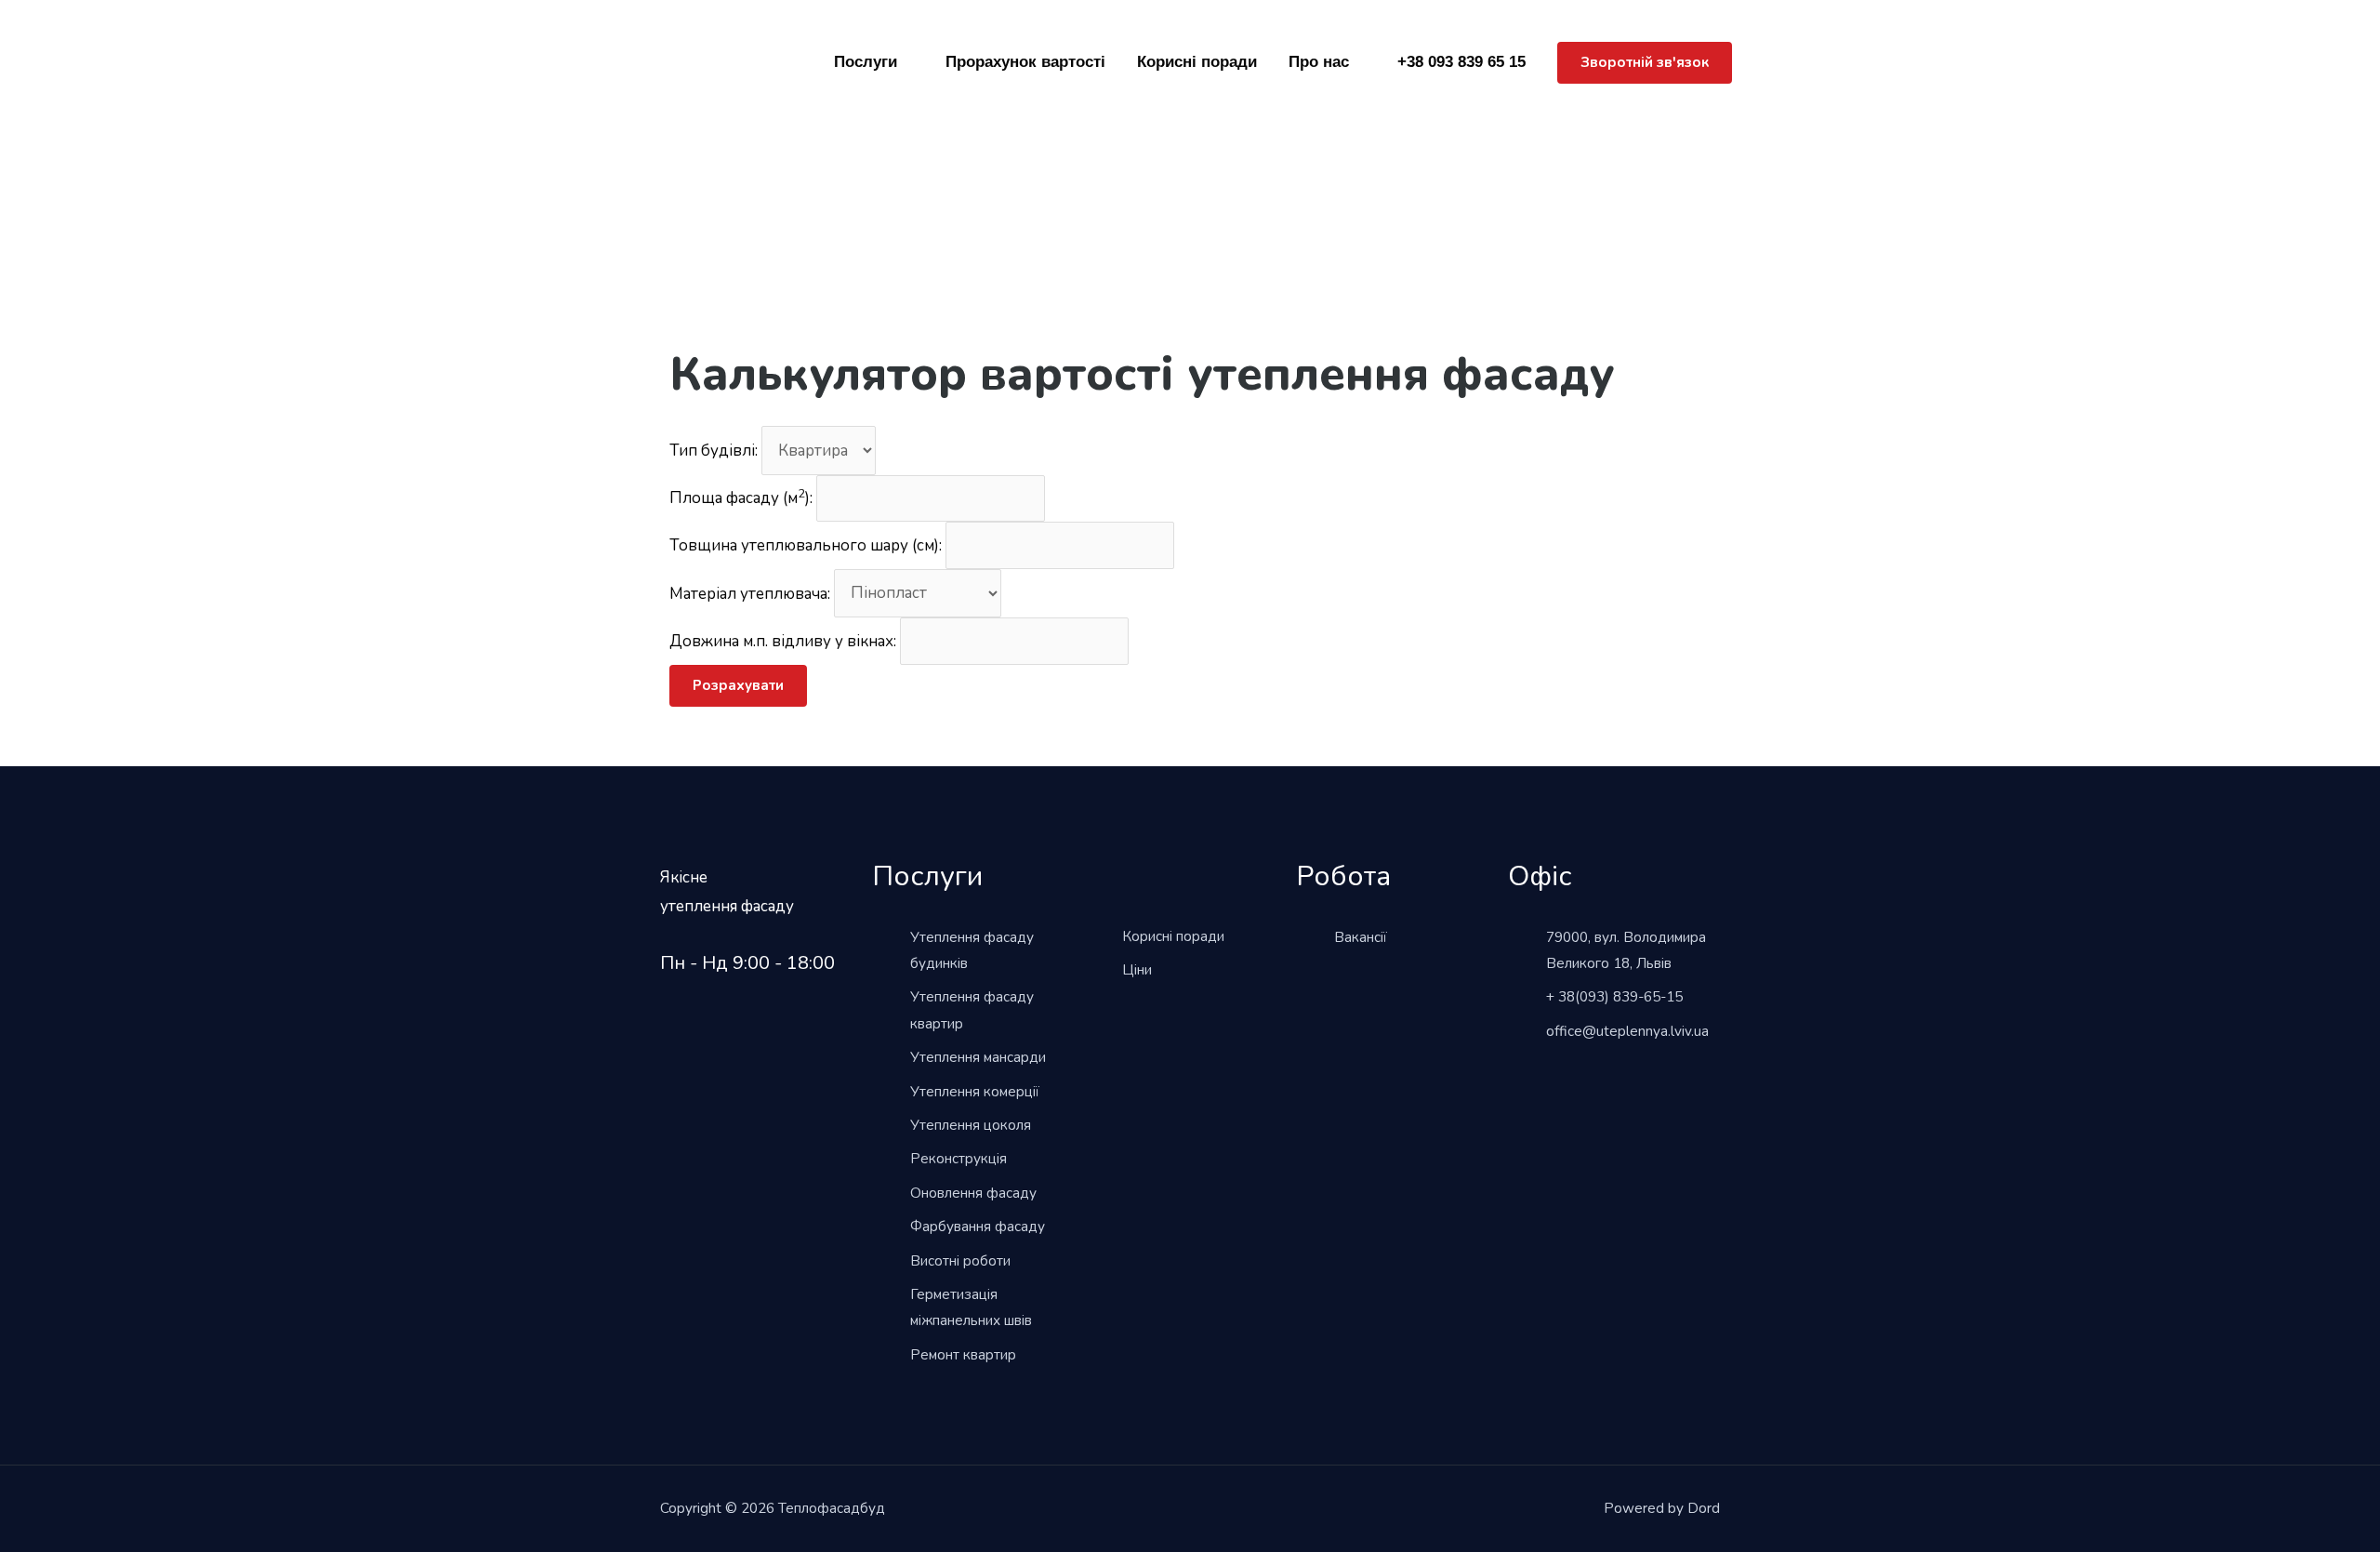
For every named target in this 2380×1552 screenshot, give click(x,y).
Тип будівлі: (714, 451)
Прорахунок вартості (1025, 62)
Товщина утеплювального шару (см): (806, 545)
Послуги (866, 62)
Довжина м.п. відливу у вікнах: (783, 641)
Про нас (1319, 62)
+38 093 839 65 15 (1461, 62)
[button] (1645, 63)
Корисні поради (1197, 62)
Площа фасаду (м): (741, 498)
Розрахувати (738, 685)
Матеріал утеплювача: (750, 593)
